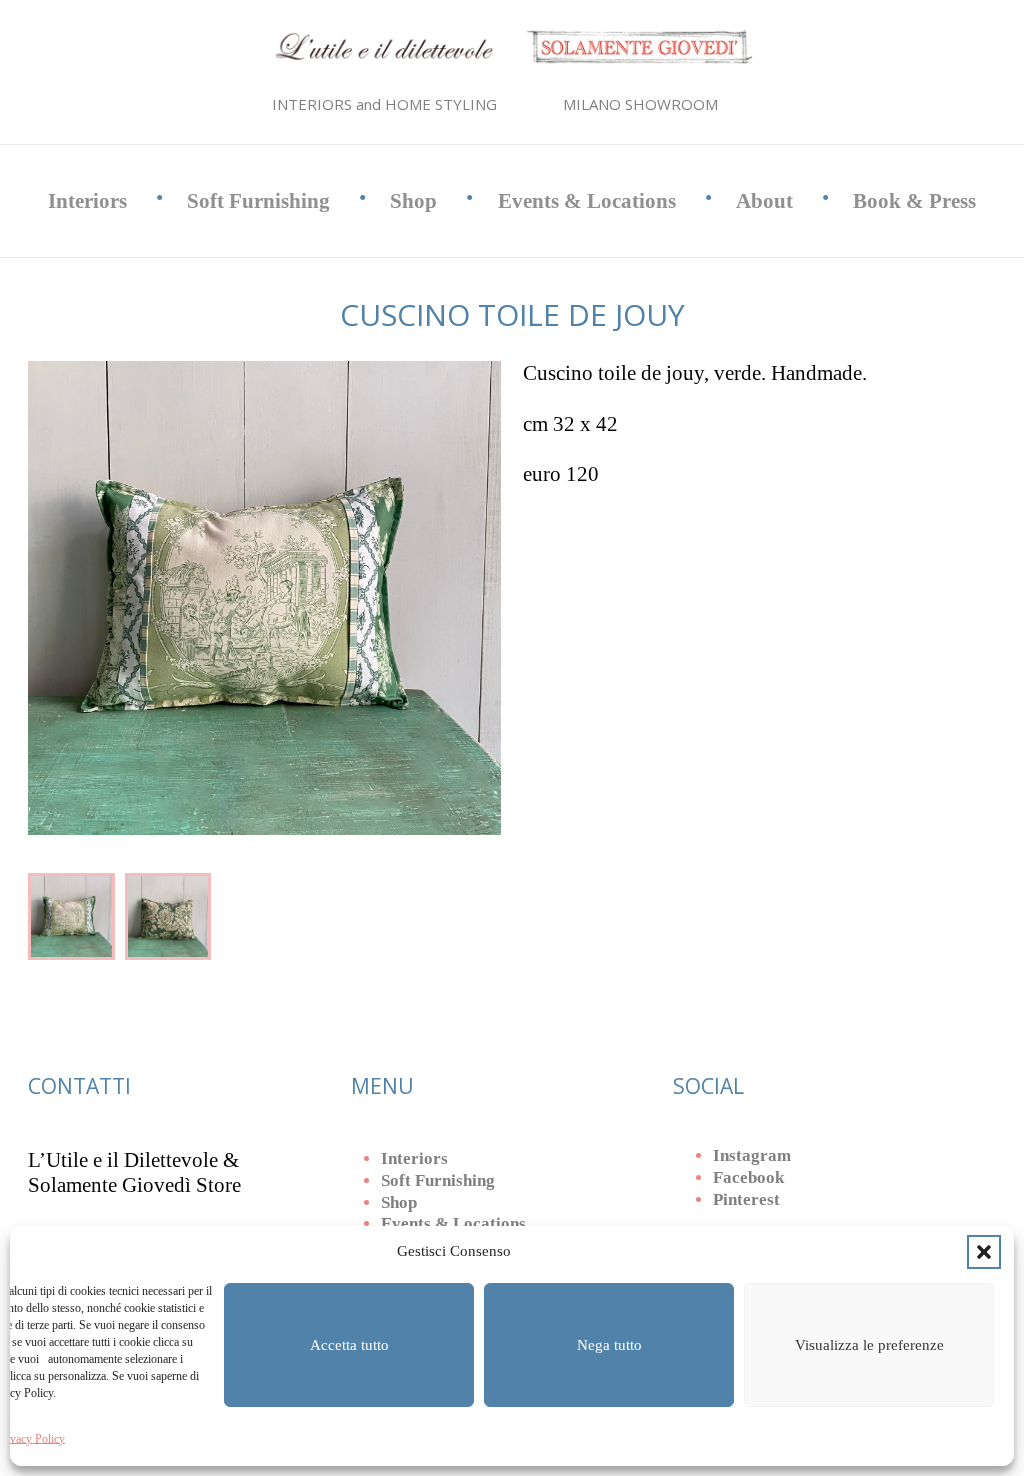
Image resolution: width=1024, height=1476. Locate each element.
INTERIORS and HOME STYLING (384, 104)
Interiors (87, 201)
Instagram (752, 1155)
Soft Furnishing (258, 201)
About (764, 201)
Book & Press (914, 201)
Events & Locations (587, 201)
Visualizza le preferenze (869, 1345)
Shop (413, 201)
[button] (984, 1252)
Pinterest (746, 1199)
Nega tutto (609, 1345)
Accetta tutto (349, 1345)
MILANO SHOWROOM (640, 104)
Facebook (748, 1177)
